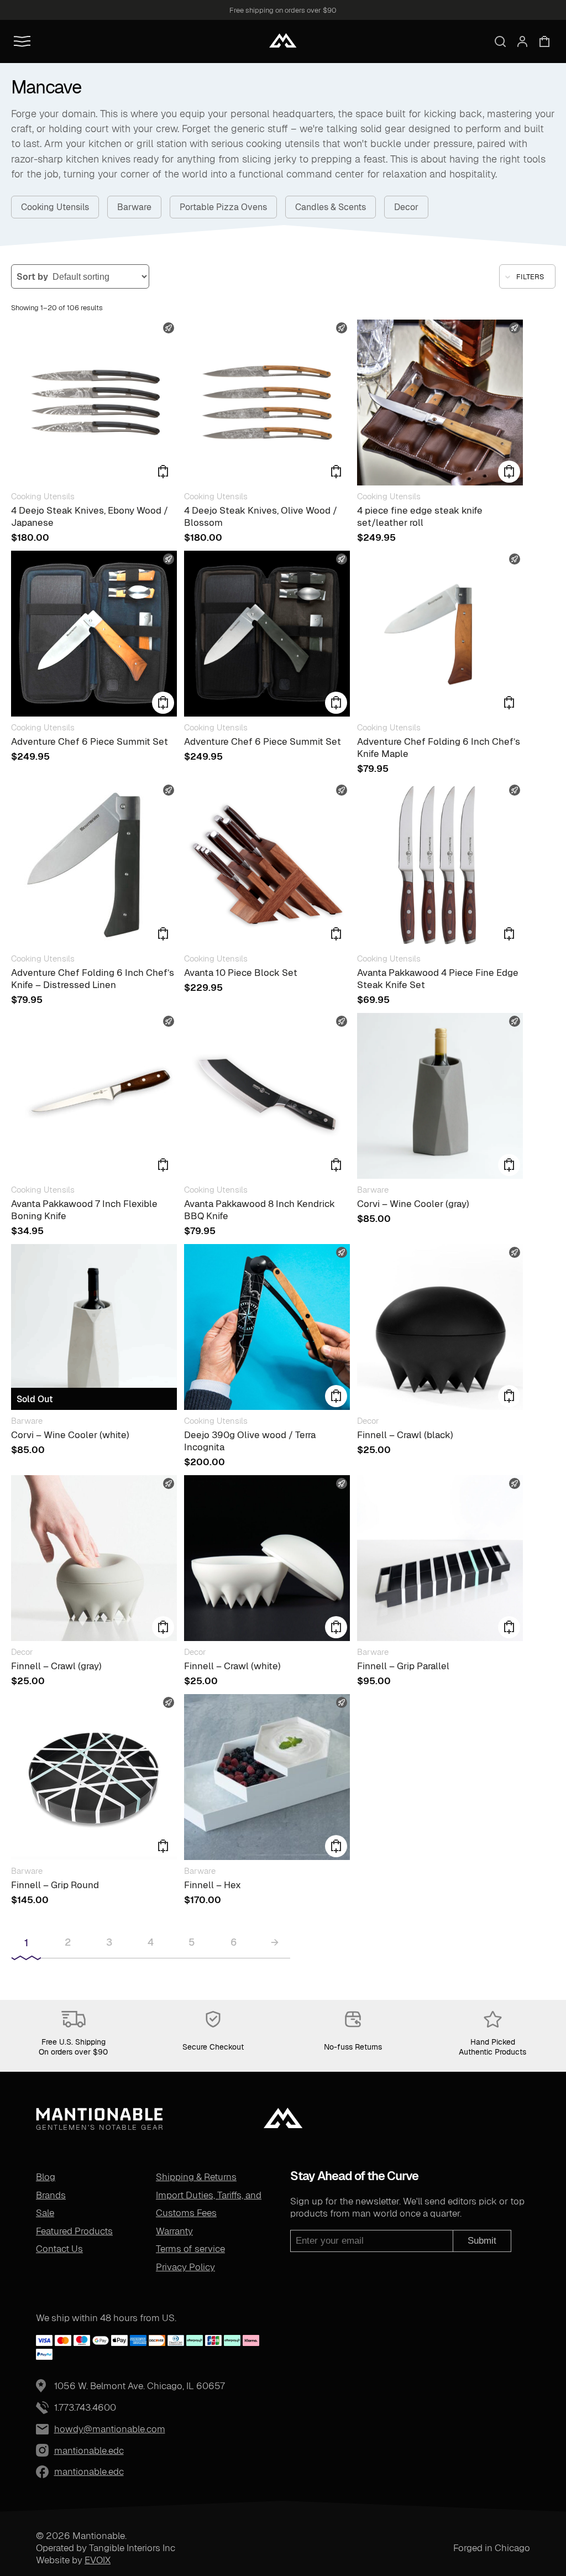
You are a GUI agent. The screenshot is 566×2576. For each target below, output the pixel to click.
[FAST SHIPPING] (94, 403)
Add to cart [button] (163, 472)
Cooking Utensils (55, 207)
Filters (530, 277)
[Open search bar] (500, 41)
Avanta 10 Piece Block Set (241, 973)
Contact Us (59, 2249)
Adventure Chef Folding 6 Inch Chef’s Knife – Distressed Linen (93, 979)
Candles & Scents (331, 207)
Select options (509, 1627)
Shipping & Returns (196, 2177)
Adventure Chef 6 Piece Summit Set (90, 741)
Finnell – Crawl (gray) (56, 1666)
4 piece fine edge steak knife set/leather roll (420, 516)
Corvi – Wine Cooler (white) (70, 1435)
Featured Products (74, 2231)
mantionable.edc (63, 2450)
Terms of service (190, 2249)
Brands (51, 2195)
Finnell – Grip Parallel (403, 1666)
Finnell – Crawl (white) (232, 1666)
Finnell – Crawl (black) (405, 1435)
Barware (134, 207)
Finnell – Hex (213, 1885)
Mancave (46, 87)
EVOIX (98, 2560)
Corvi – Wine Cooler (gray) (413, 1204)
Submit (482, 2241)
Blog (46, 2177)
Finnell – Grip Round (55, 1885)
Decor (406, 207)
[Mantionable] (283, 40)
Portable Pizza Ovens (223, 207)
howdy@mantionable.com (110, 2429)
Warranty (174, 2231)
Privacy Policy (185, 2267)
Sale (45, 2213)
